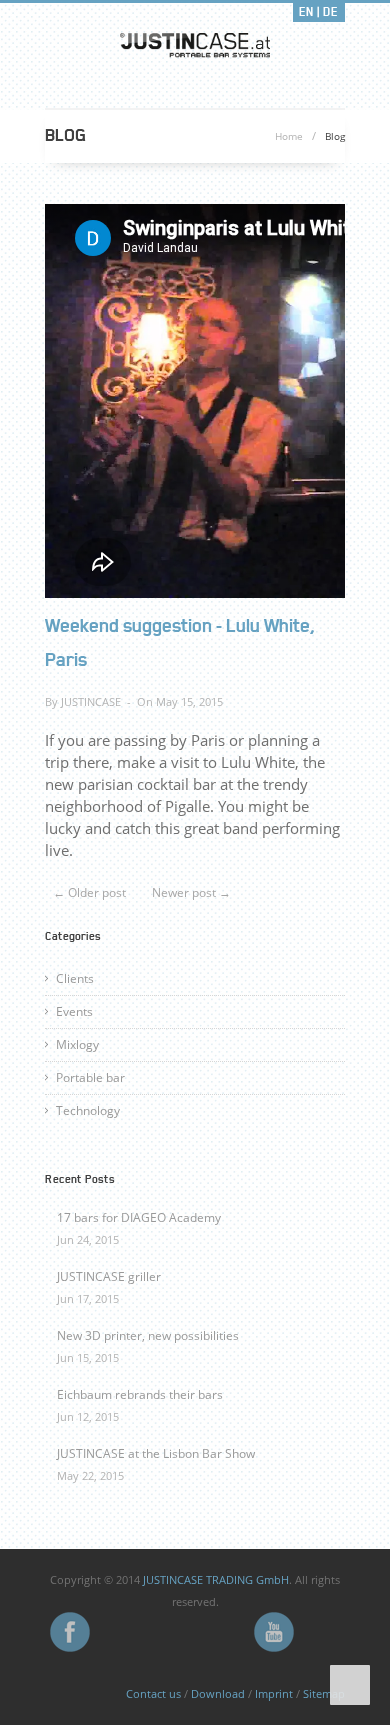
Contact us (153, 1693)
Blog (335, 136)
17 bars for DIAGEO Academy (139, 1217)
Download (218, 1693)
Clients (75, 978)
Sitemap (324, 1693)
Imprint (274, 1693)
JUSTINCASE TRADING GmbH (216, 1579)
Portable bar (90, 1077)
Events (74, 1011)
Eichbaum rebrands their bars (140, 1394)
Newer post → (191, 892)
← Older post (89, 892)
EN (306, 11)
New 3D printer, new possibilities (148, 1335)
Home (289, 136)
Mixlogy (77, 1044)
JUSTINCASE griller (109, 1276)
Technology (88, 1110)
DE (330, 11)
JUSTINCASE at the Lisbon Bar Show (156, 1453)
